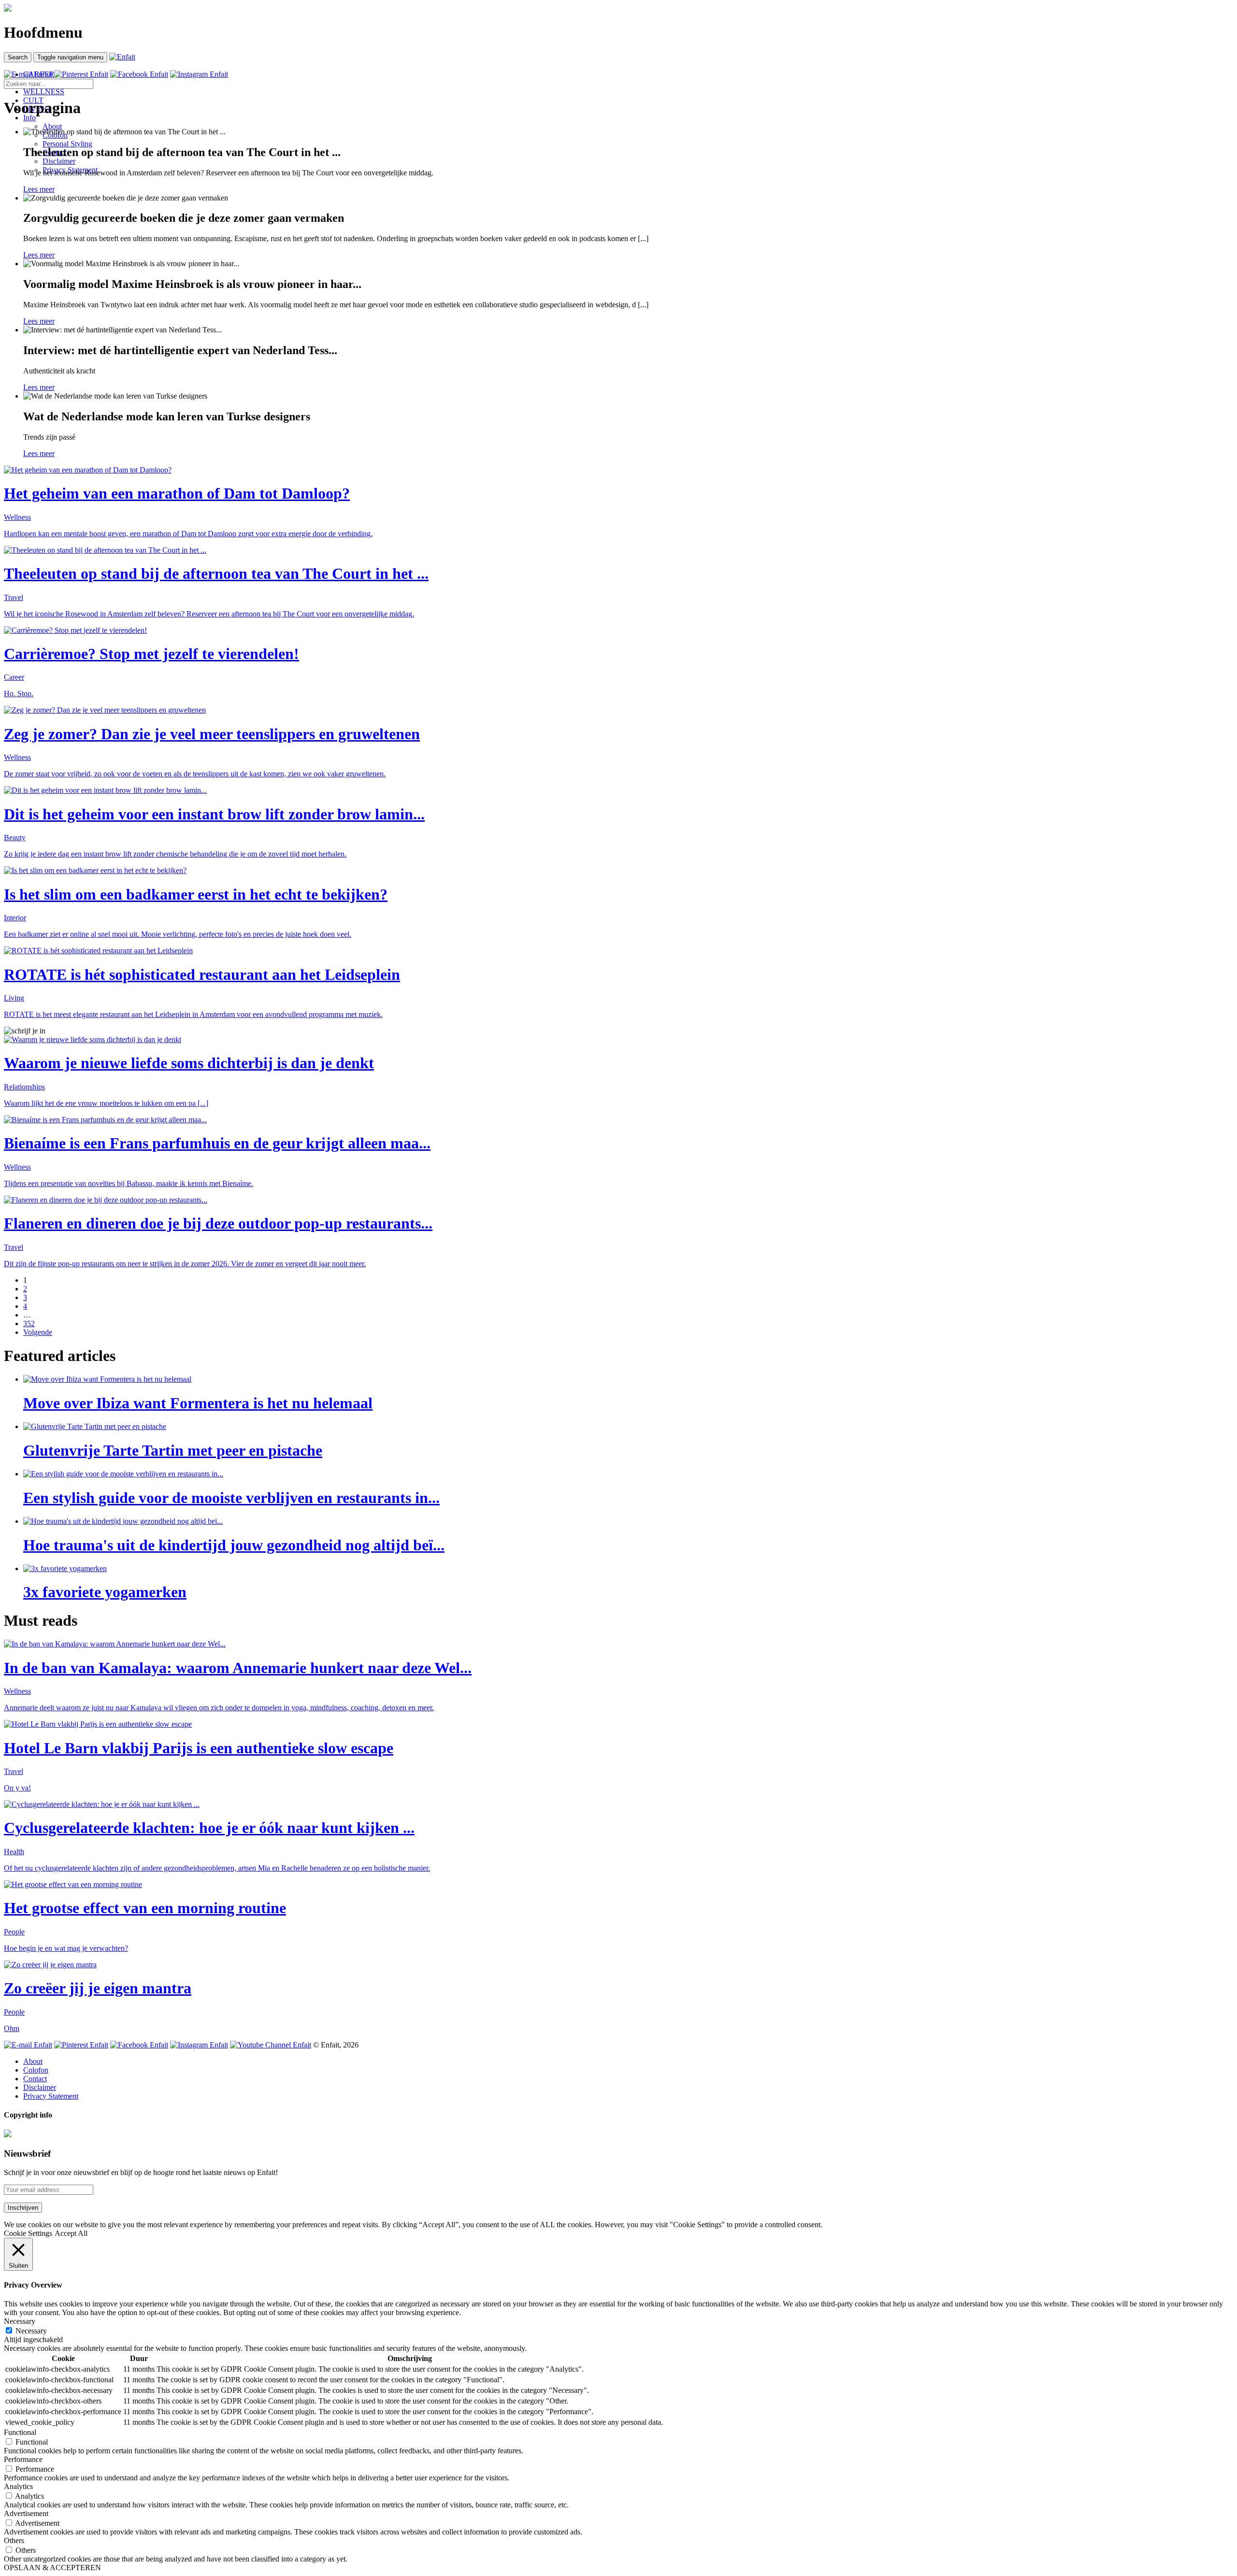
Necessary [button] (20, 2321)
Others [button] (14, 2540)
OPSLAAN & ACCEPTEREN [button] (52, 2568)
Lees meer (39, 189)
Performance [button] (23, 2459)
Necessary (31, 2331)
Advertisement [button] (26, 2513)
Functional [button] (20, 2432)
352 (29, 1324)
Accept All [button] (71, 2233)
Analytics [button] (18, 2486)
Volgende (38, 1332)
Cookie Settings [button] (28, 2233)
